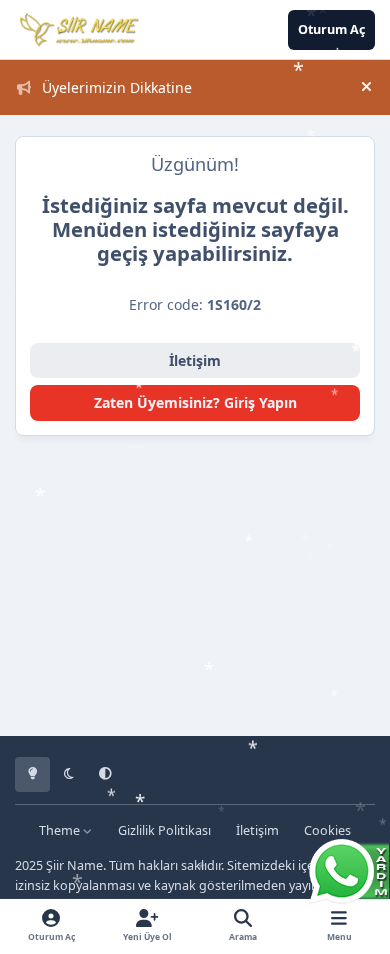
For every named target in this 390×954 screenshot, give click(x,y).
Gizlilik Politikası (164, 830)
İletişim (195, 360)
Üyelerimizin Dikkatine (117, 87)
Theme (61, 830)
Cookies (327, 830)
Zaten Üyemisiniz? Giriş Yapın (195, 402)
